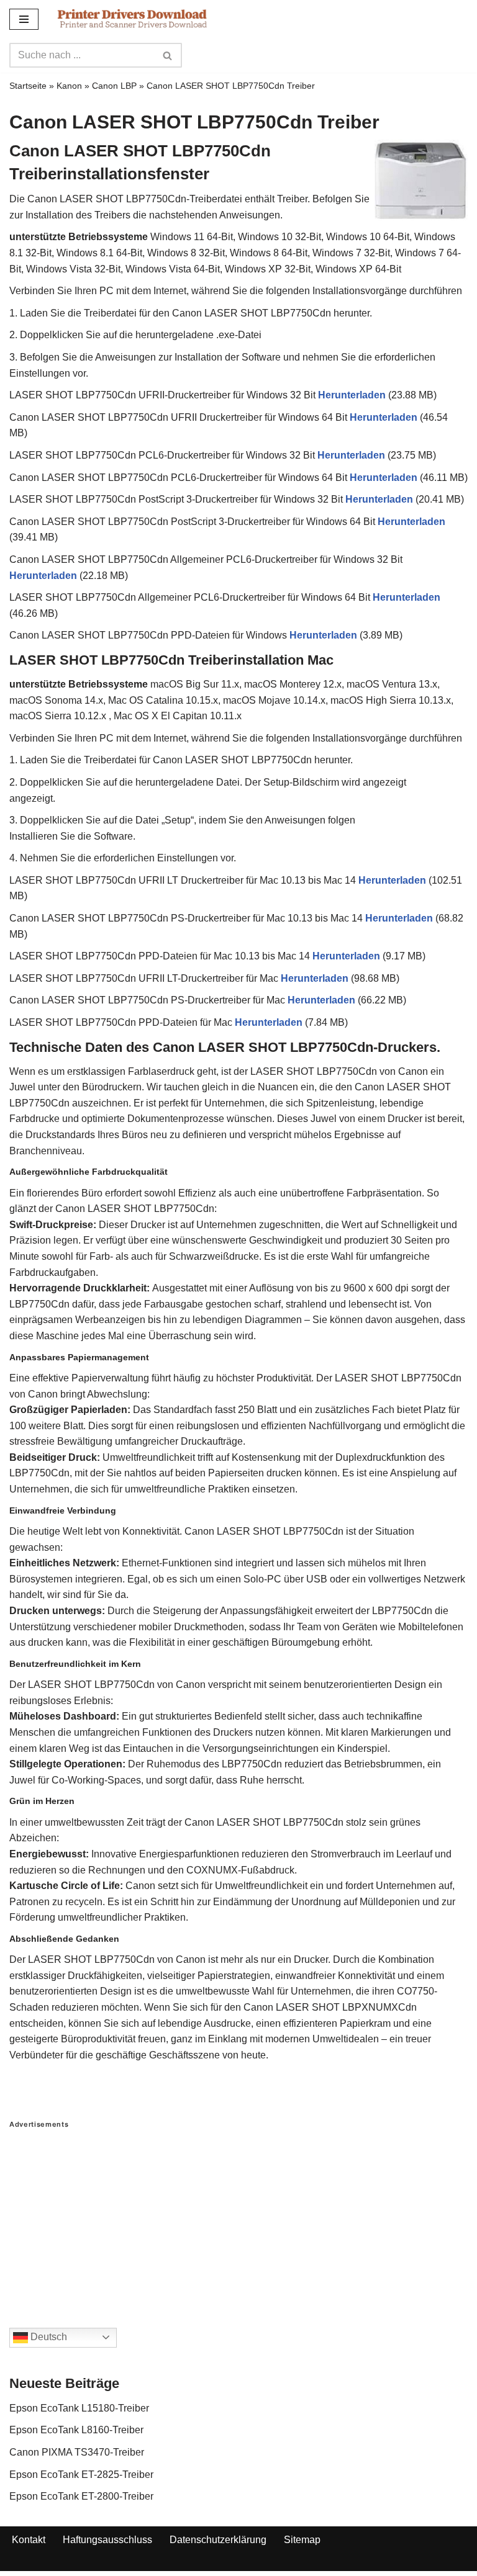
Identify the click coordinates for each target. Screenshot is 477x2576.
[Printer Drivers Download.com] (132, 19)
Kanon (69, 86)
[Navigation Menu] (24, 19)
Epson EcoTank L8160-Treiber (76, 2430)
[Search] (168, 55)
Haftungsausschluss (107, 2540)
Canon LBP (114, 86)
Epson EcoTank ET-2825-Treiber (81, 2475)
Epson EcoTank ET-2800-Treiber (81, 2496)
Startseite (28, 86)
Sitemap (302, 2540)
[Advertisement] (238, 2216)
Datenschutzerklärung (218, 2540)
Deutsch (48, 2337)
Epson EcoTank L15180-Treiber (79, 2408)
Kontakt (29, 2540)
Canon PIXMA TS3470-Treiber (77, 2452)
